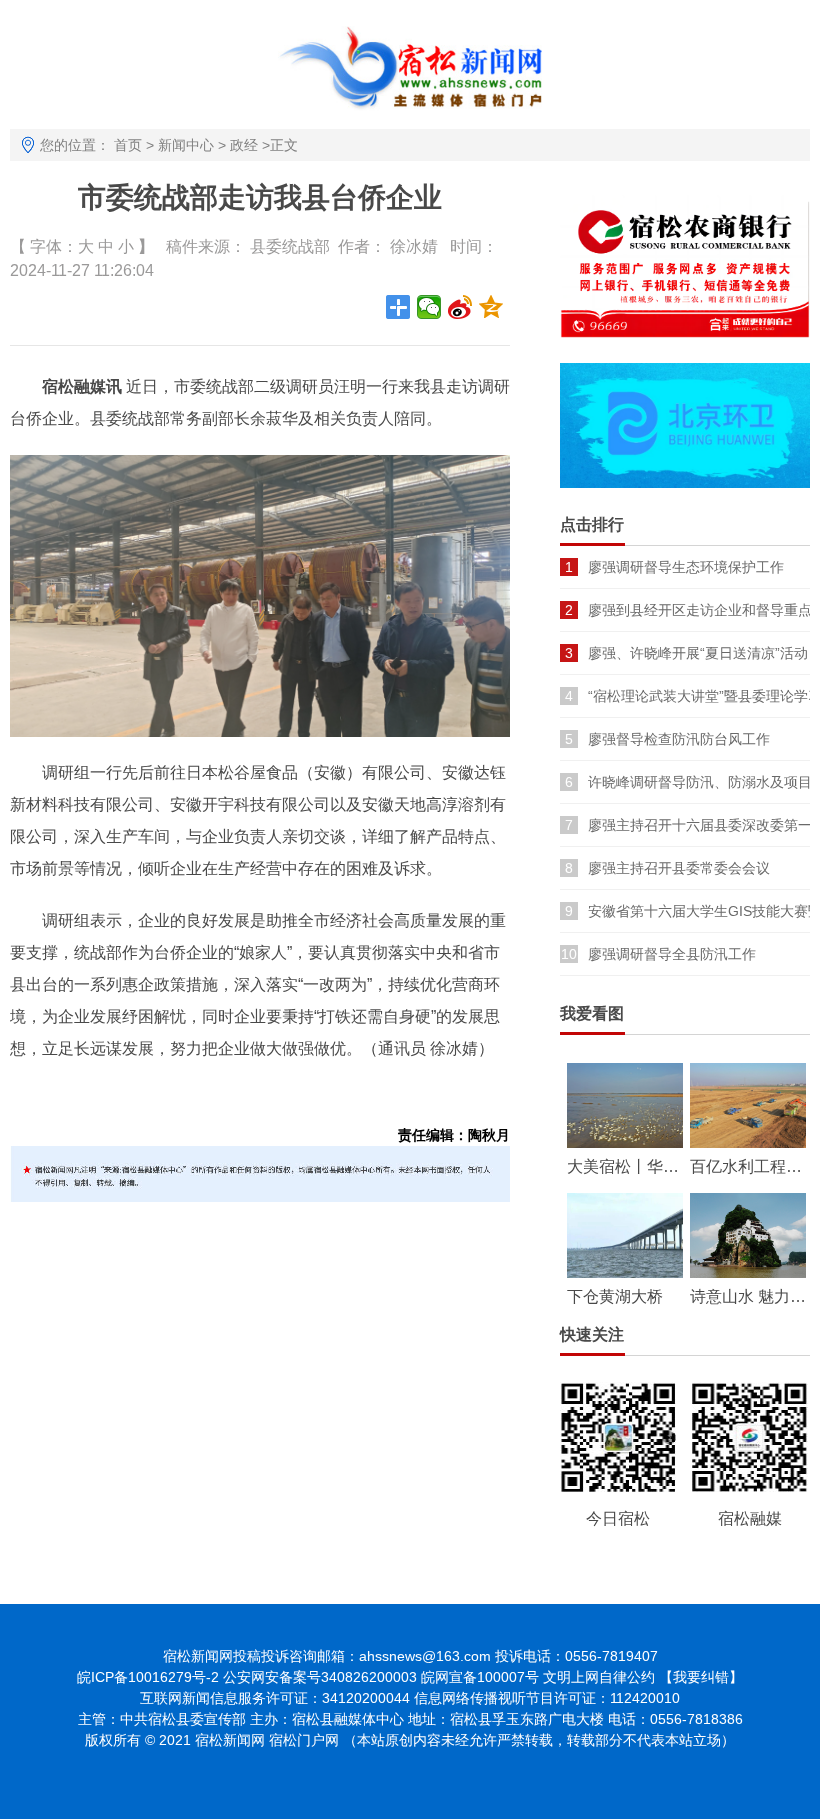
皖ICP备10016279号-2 (148, 1677)
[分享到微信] (429, 307)
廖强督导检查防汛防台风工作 (679, 739)
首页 (128, 145)
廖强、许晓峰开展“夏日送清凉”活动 (698, 653)
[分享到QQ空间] (491, 307)
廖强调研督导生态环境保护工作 (686, 567)
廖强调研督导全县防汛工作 (672, 954)
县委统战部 (290, 246)
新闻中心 (186, 145)
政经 (244, 145)
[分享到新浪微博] (460, 307)
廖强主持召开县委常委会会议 (679, 868)
